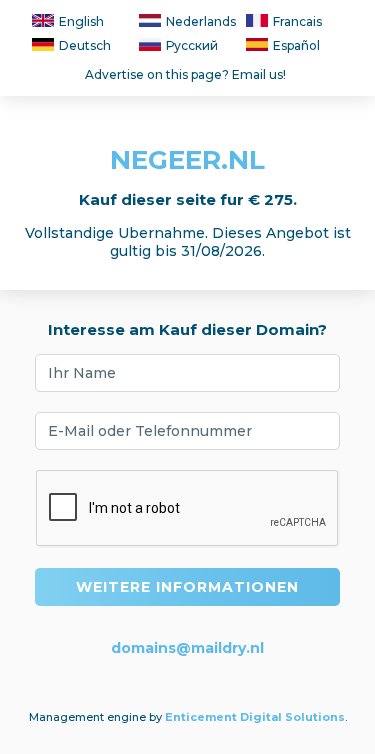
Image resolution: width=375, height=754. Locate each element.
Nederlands (201, 21)
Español (296, 45)
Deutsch (85, 45)
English (81, 21)
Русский (192, 45)
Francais (297, 21)
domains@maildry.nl (187, 648)
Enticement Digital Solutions (255, 717)
